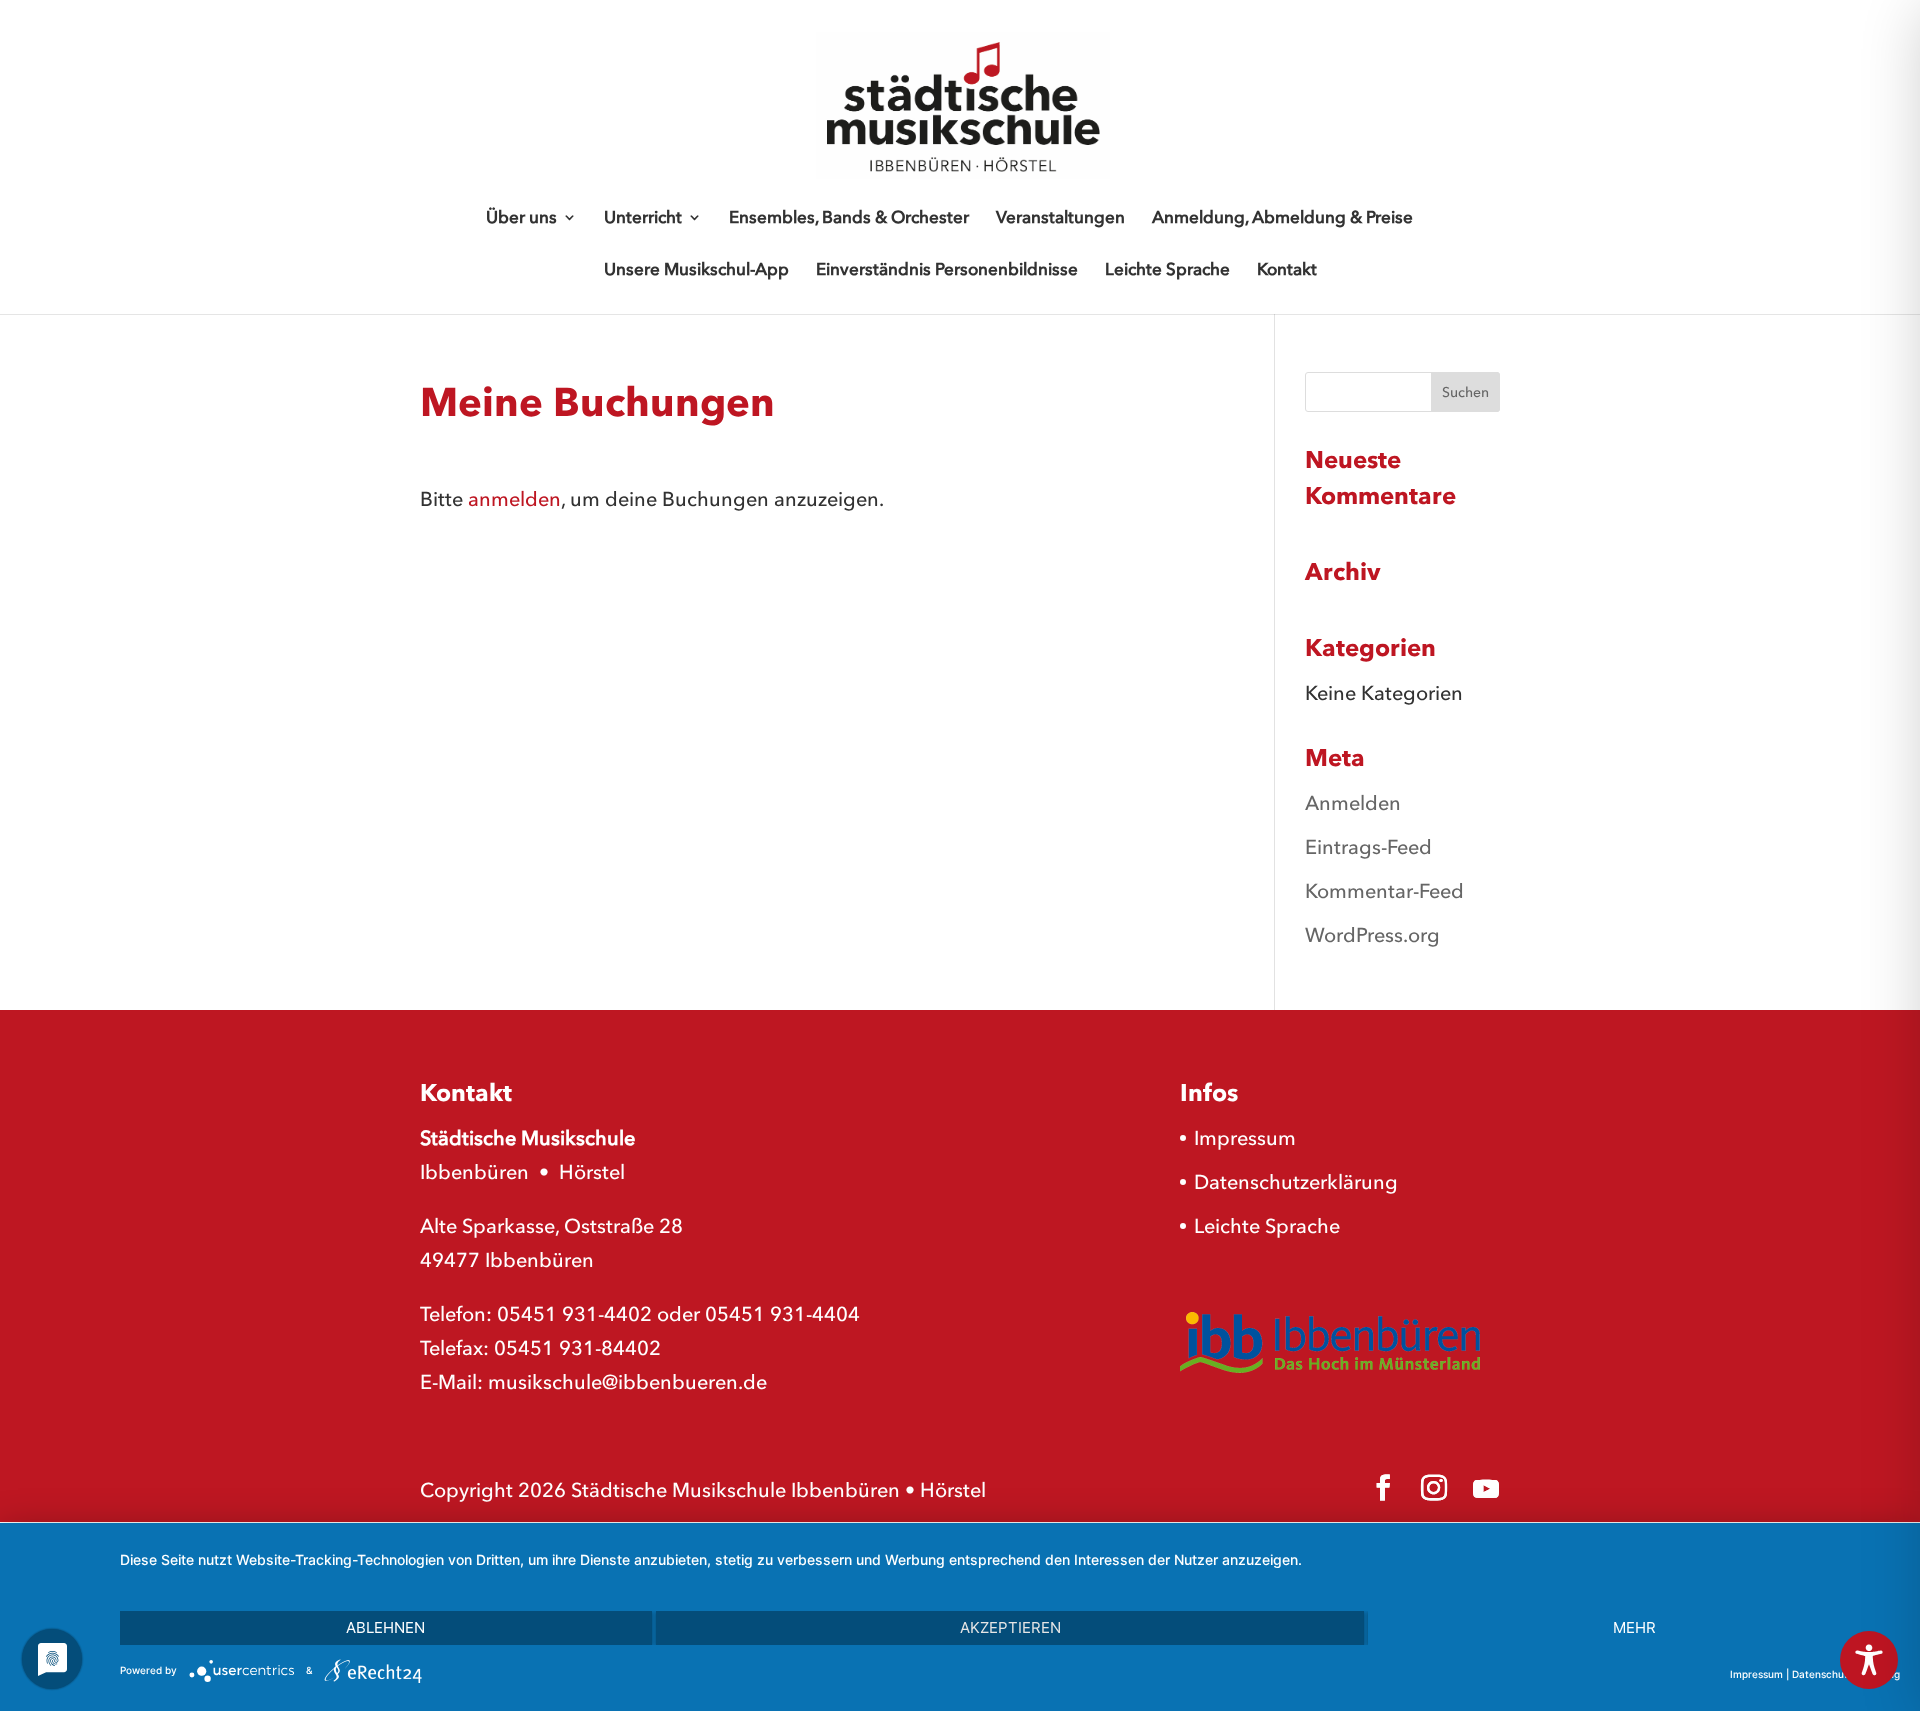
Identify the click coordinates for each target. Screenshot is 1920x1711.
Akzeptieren (1010, 1627)
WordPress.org (1372, 935)
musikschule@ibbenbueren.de (627, 1382)
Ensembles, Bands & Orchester (849, 218)
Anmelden (1353, 803)
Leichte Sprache (1167, 270)
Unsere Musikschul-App (696, 270)
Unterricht (643, 218)
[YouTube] (1486, 1489)
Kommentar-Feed (1384, 891)
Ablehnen (385, 1627)
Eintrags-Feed (1368, 847)
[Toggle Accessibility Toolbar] (1869, 1660)
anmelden (514, 499)
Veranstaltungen (1060, 218)
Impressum (1245, 1138)
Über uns (521, 218)
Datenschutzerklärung (1296, 1182)
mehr (1634, 1627)
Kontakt (1287, 270)
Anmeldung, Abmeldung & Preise (1282, 218)
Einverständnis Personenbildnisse (947, 270)
